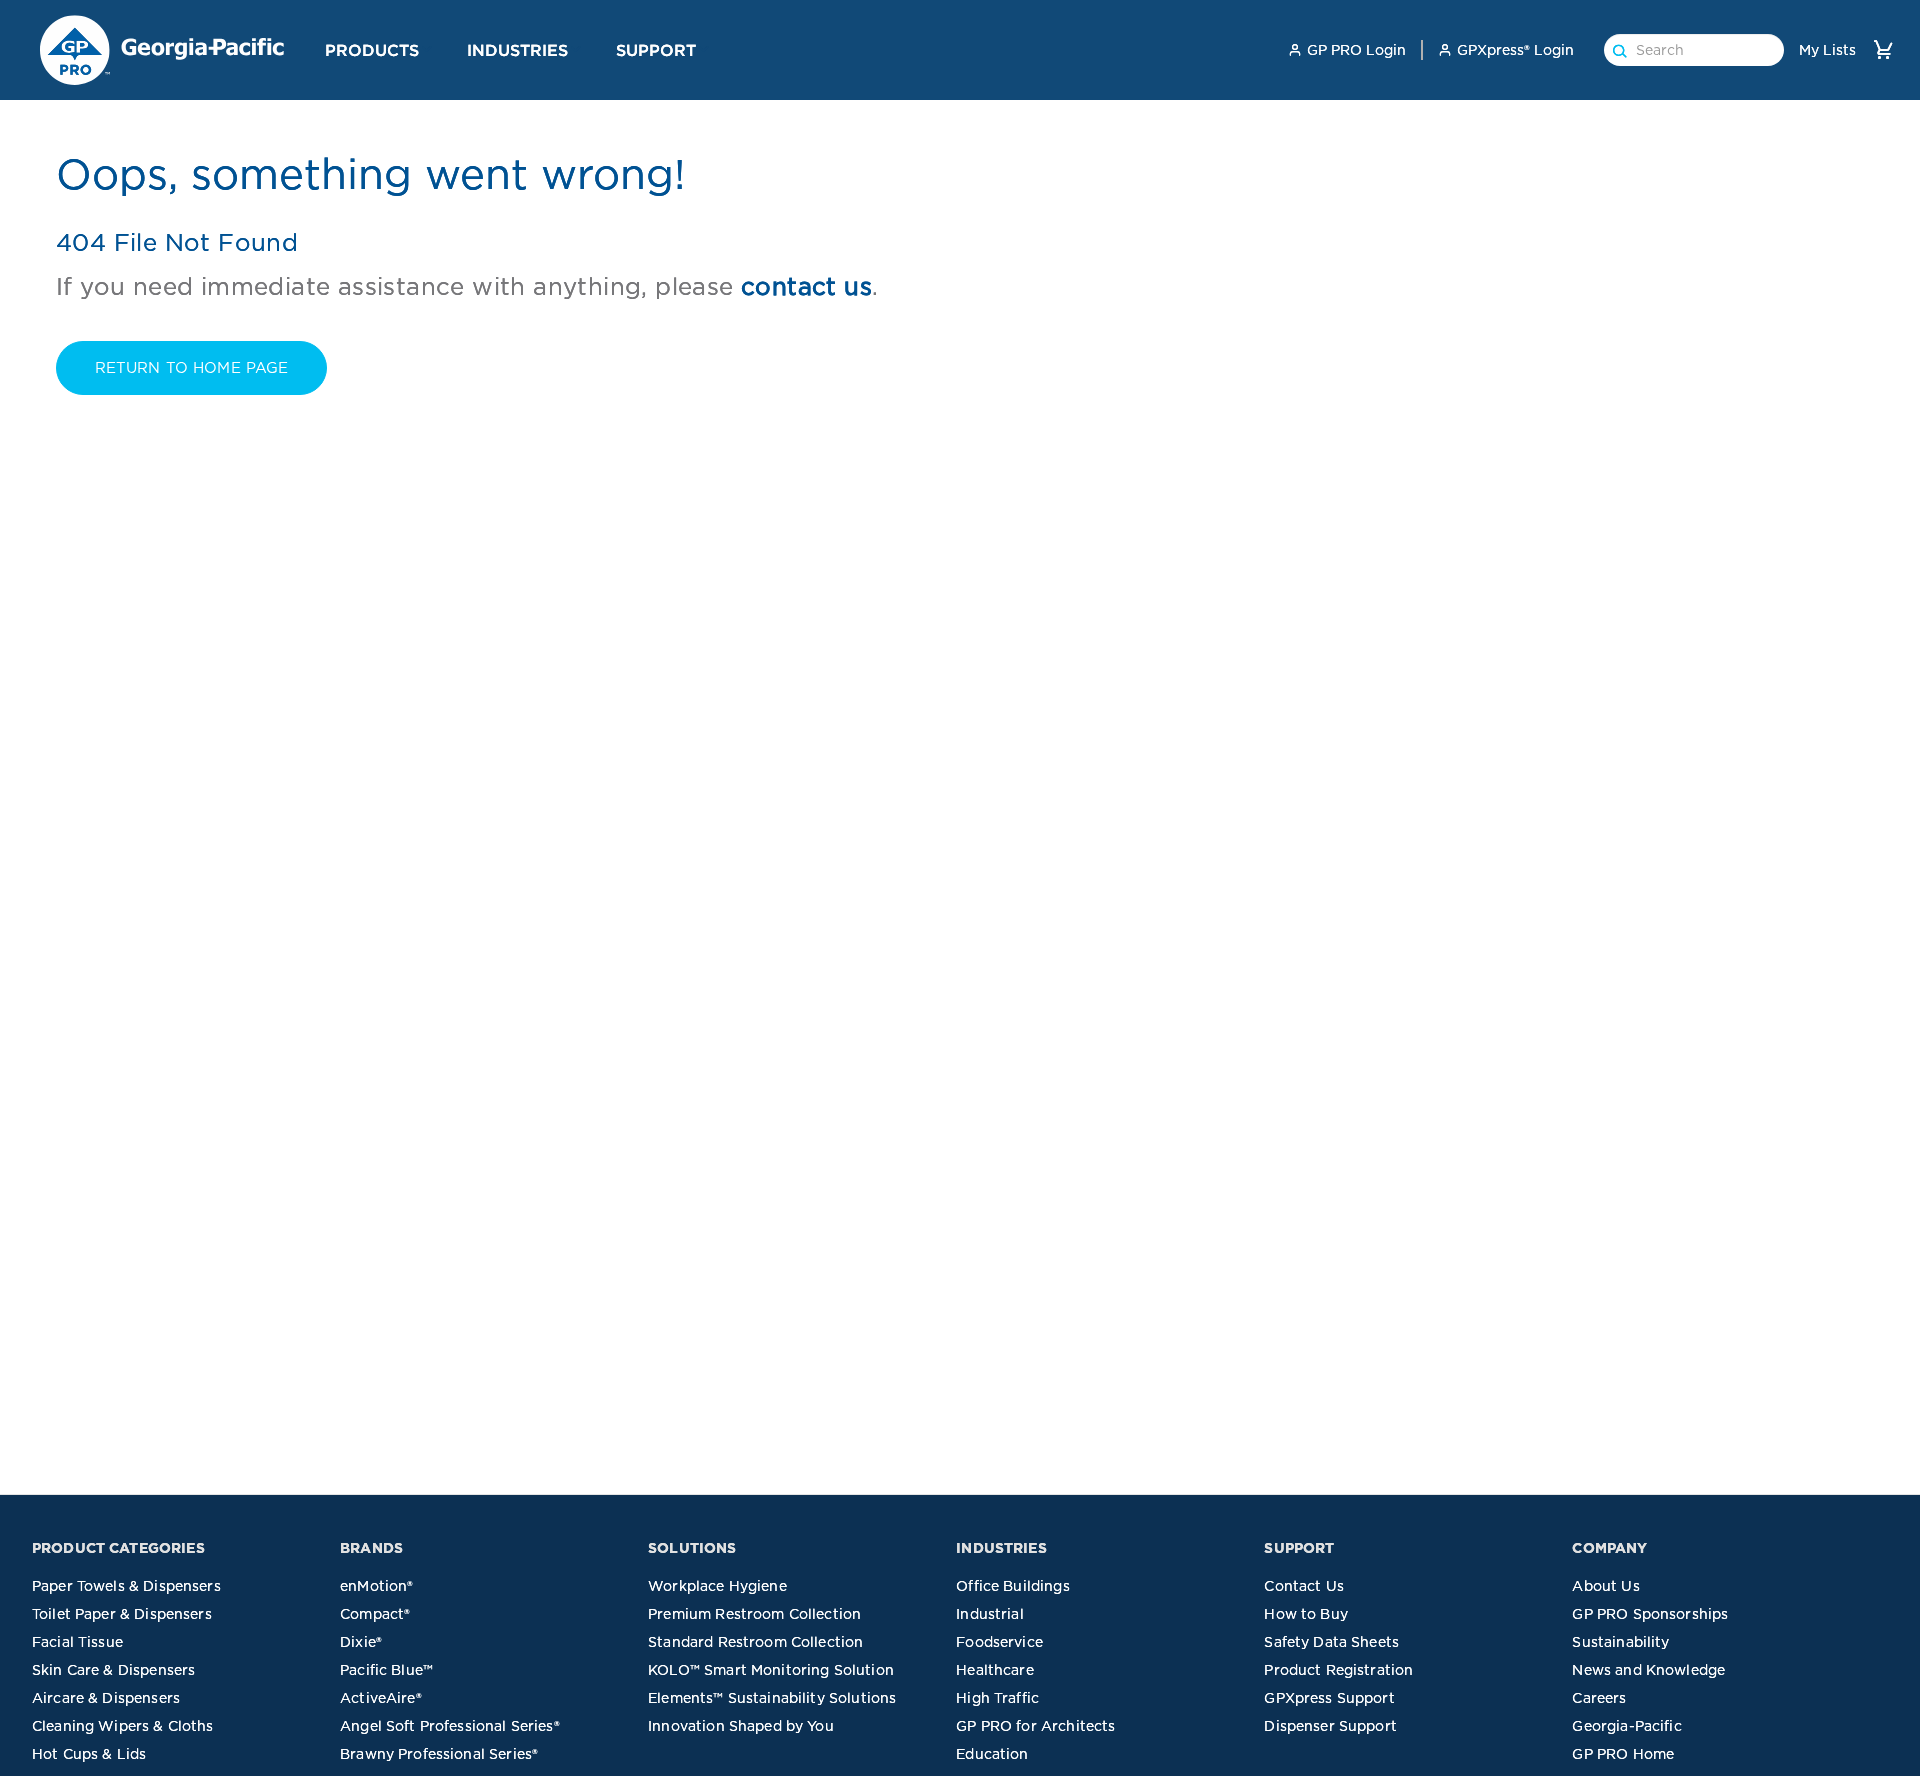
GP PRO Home (1623, 1754)
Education (992, 1754)
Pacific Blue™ (386, 1670)
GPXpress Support (1329, 1698)
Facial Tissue (77, 1642)
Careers (1599, 1698)
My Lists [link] (1827, 50)
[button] (427, 49)
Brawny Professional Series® (439, 1754)
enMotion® (376, 1586)
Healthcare (995, 1670)
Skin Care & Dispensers (113, 1670)
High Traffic (997, 1698)
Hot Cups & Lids (89, 1754)
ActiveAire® (381, 1698)
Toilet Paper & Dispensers (122, 1614)
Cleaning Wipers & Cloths (123, 1726)
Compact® (375, 1614)
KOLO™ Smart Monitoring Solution (771, 1670)
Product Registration (1338, 1670)
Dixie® (361, 1642)
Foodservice (999, 1642)
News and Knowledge (1648, 1670)
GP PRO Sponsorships (1650, 1614)
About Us (1605, 1586)
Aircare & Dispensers (106, 1698)
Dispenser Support (1330, 1726)
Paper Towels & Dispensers (126, 1586)
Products (372, 50)
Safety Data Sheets (1331, 1642)
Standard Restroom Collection (755, 1642)
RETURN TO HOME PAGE (192, 368)
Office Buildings (1012, 1586)
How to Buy (1306, 1614)
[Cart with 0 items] (1883, 49)
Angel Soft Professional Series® (450, 1726)
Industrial (990, 1614)
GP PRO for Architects (1035, 1726)
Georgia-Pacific (1626, 1726)
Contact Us (1304, 1586)
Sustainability (1620, 1642)
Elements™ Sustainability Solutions (772, 1698)
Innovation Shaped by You (741, 1726)
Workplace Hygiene (717, 1586)
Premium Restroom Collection (754, 1614)
